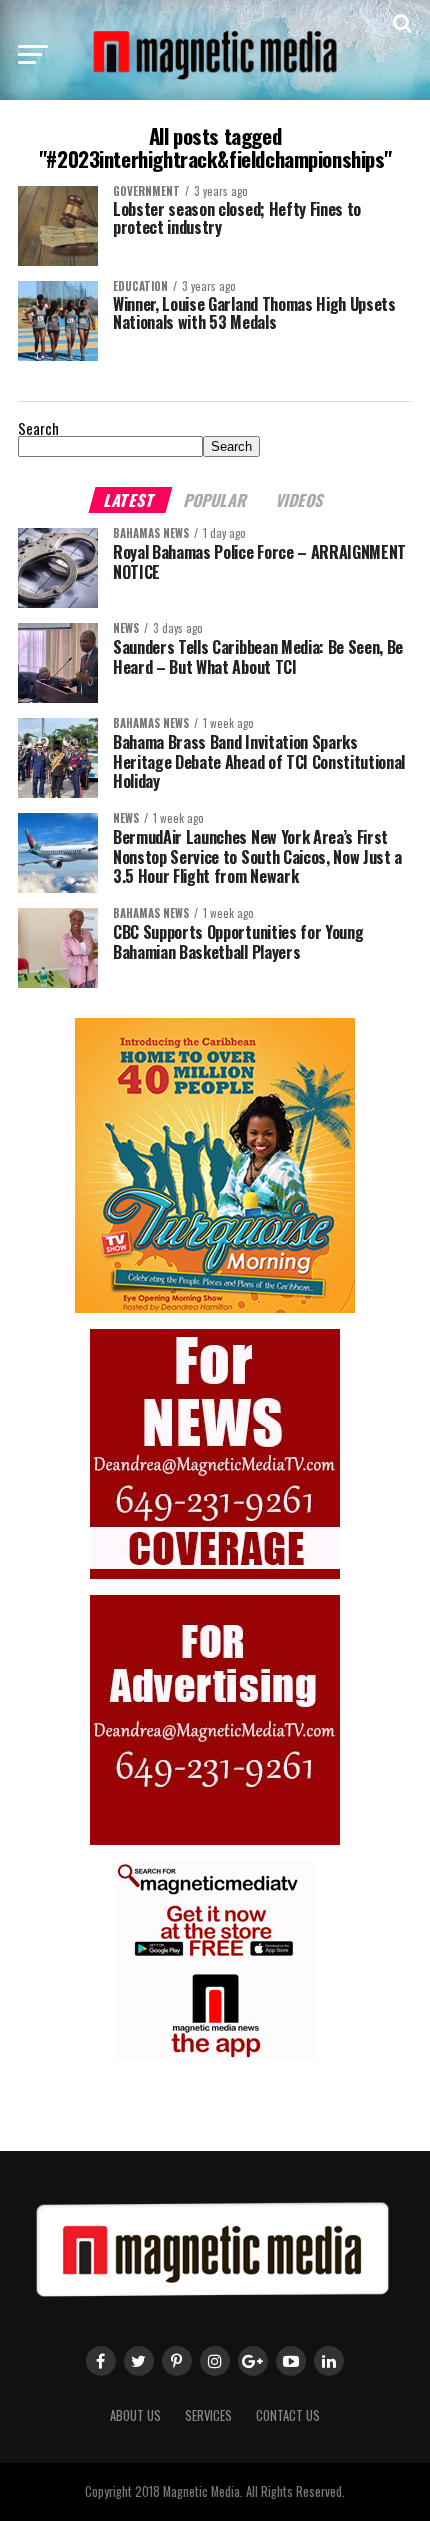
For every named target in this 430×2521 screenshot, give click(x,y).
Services (208, 2415)
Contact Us (288, 2415)
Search (38, 428)
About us (135, 2415)
